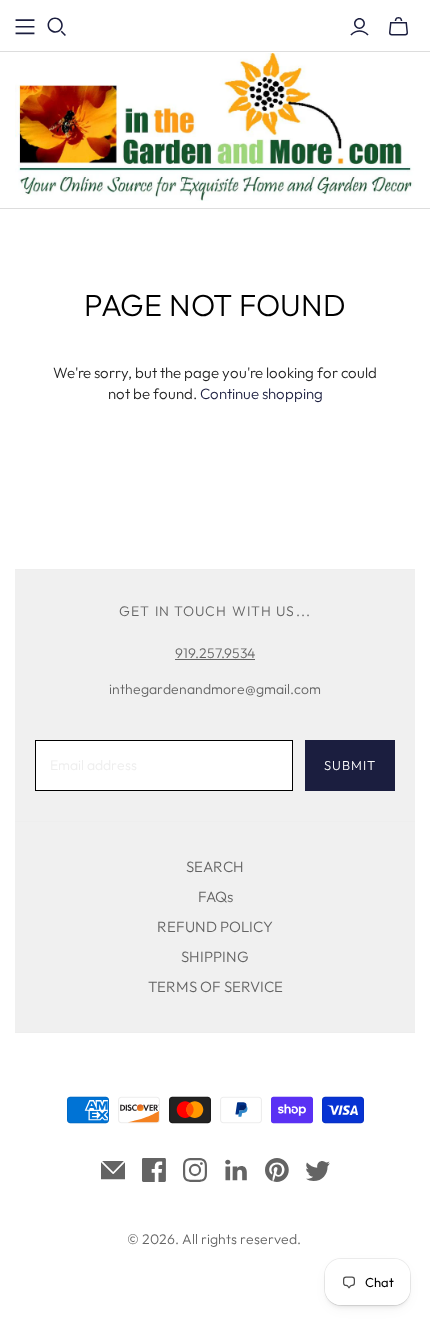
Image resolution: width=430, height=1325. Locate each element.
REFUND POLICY (215, 926)
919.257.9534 (215, 653)
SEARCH (215, 866)
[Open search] (57, 27)
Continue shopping (261, 393)
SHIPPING (215, 956)
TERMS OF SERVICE (215, 986)
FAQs (215, 896)
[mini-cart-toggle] (398, 27)
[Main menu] (25, 27)
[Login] (359, 27)
